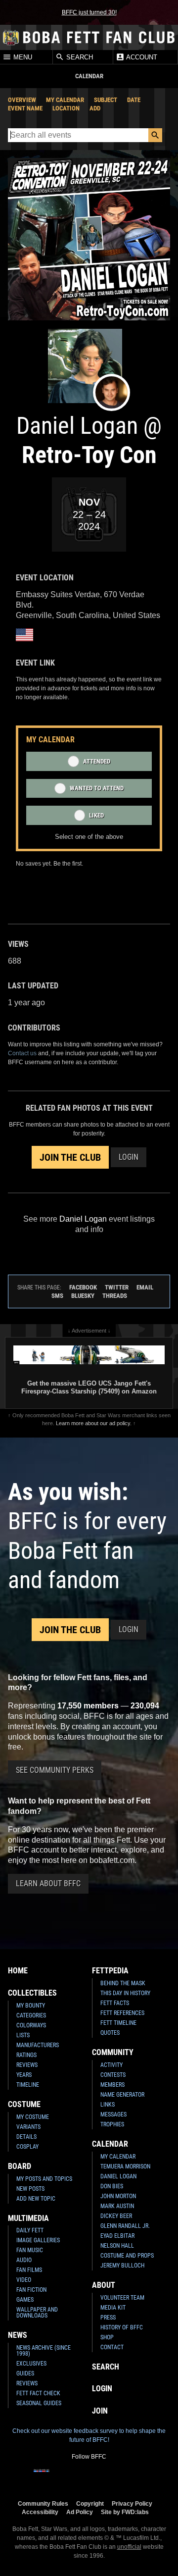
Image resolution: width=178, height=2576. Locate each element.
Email (145, 1287)
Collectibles (32, 1993)
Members (112, 2085)
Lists (23, 2035)
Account (141, 57)
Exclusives (31, 2364)
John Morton (118, 2196)
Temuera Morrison (125, 2166)
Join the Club (70, 1157)
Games (25, 2300)
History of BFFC (122, 2327)
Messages (113, 2114)
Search (79, 57)
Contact (112, 2347)
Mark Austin (117, 2206)
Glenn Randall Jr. (125, 2226)
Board (20, 2166)
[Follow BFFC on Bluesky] (136, 2477)
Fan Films (29, 2270)
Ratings (26, 2055)
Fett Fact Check (38, 2393)
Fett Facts (115, 2003)
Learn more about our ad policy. (94, 1423)
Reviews (27, 2065)
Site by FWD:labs (125, 2512)
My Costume (33, 2117)
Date (134, 100)
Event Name (25, 108)
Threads (115, 1296)
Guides (25, 2373)
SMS (57, 1296)
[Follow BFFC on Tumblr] (89, 2477)
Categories (31, 2015)
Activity (111, 2065)
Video (24, 2280)
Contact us (22, 1053)
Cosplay (27, 2147)
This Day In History (125, 1993)
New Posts (30, 2189)
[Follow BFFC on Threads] (121, 2477)
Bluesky (83, 1296)
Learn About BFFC (48, 1883)
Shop (107, 2337)
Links (108, 2105)
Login (129, 1157)
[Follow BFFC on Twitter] (73, 2477)
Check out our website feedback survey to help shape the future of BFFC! (89, 2435)
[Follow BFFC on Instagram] (57, 2477)
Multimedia (28, 2218)
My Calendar (65, 100)
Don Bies (112, 2186)
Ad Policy (80, 2512)
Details (26, 2137)
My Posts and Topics (44, 2179)
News (18, 2335)
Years (24, 2075)
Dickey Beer (116, 2216)
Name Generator (122, 2095)
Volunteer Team (122, 2298)
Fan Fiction (31, 2290)
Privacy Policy (132, 2503)
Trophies (112, 2124)
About (104, 2285)
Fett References (122, 2013)
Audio (24, 2260)
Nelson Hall (117, 2246)
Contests (113, 2075)
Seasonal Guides (39, 2403)
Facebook (83, 1287)
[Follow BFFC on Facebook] (42, 2477)
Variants (28, 2127)
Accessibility (40, 2512)
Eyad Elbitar (117, 2236)
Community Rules (43, 2503)
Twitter (117, 1287)
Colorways (31, 2025)
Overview (22, 100)
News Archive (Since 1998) (44, 2351)
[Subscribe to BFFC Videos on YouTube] (105, 2477)
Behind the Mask (123, 1983)
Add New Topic (36, 2199)
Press (108, 2318)
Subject (106, 100)
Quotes (110, 2033)
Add (95, 108)
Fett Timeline (118, 2023)
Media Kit (113, 2308)
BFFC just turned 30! (89, 12)
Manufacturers (38, 2045)
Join (100, 2411)
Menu (22, 57)
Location (66, 108)
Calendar (110, 2144)
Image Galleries (38, 2240)
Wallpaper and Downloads (37, 2313)
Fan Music (30, 2250)
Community (113, 2052)
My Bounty (31, 2006)
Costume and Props (127, 2256)
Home (18, 1971)
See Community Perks (55, 1770)
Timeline (28, 2085)
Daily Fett (30, 2230)
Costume (24, 2104)
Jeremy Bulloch (122, 2266)
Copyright (90, 2503)
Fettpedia (110, 1971)
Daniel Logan (118, 2176)
